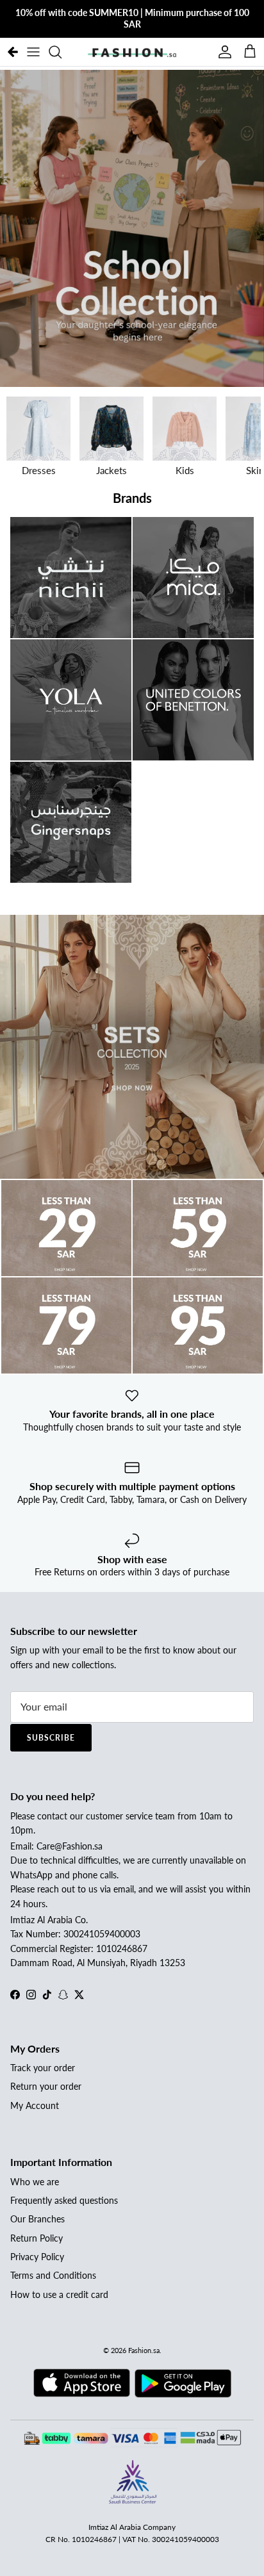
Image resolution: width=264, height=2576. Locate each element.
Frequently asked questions (64, 2200)
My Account (35, 2105)
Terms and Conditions (53, 2275)
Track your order (43, 2068)
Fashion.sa (144, 2350)
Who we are (35, 2182)
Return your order (46, 2086)
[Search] (62, 52)
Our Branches (37, 2219)
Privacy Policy (37, 2257)
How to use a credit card (59, 2294)
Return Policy (37, 2238)
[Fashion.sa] (132, 52)
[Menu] (33, 52)
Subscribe (51, 1738)
